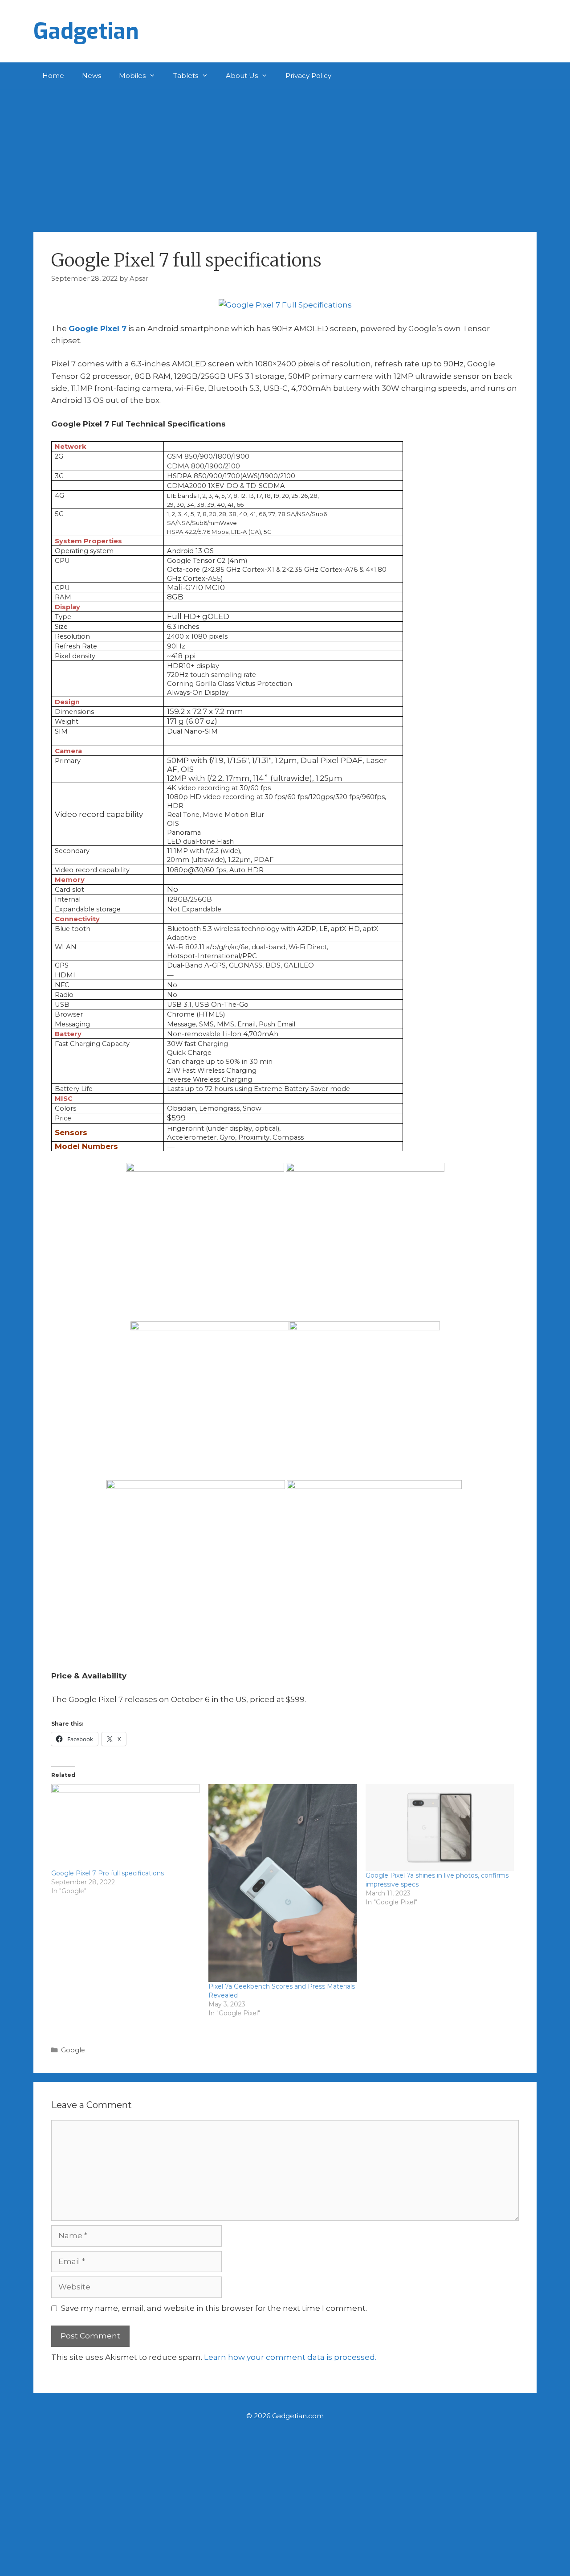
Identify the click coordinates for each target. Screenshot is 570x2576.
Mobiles (132, 76)
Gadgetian (86, 31)
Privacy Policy (308, 76)
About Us (242, 76)
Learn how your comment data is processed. (290, 2357)
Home (53, 76)
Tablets (186, 76)
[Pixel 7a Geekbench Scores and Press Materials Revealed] (283, 1883)
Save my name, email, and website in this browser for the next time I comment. (214, 2308)
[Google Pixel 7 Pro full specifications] (125, 1826)
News (92, 76)
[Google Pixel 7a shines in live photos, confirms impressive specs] (440, 1827)
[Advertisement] (285, 156)
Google (73, 2050)
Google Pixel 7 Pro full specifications (108, 1873)
